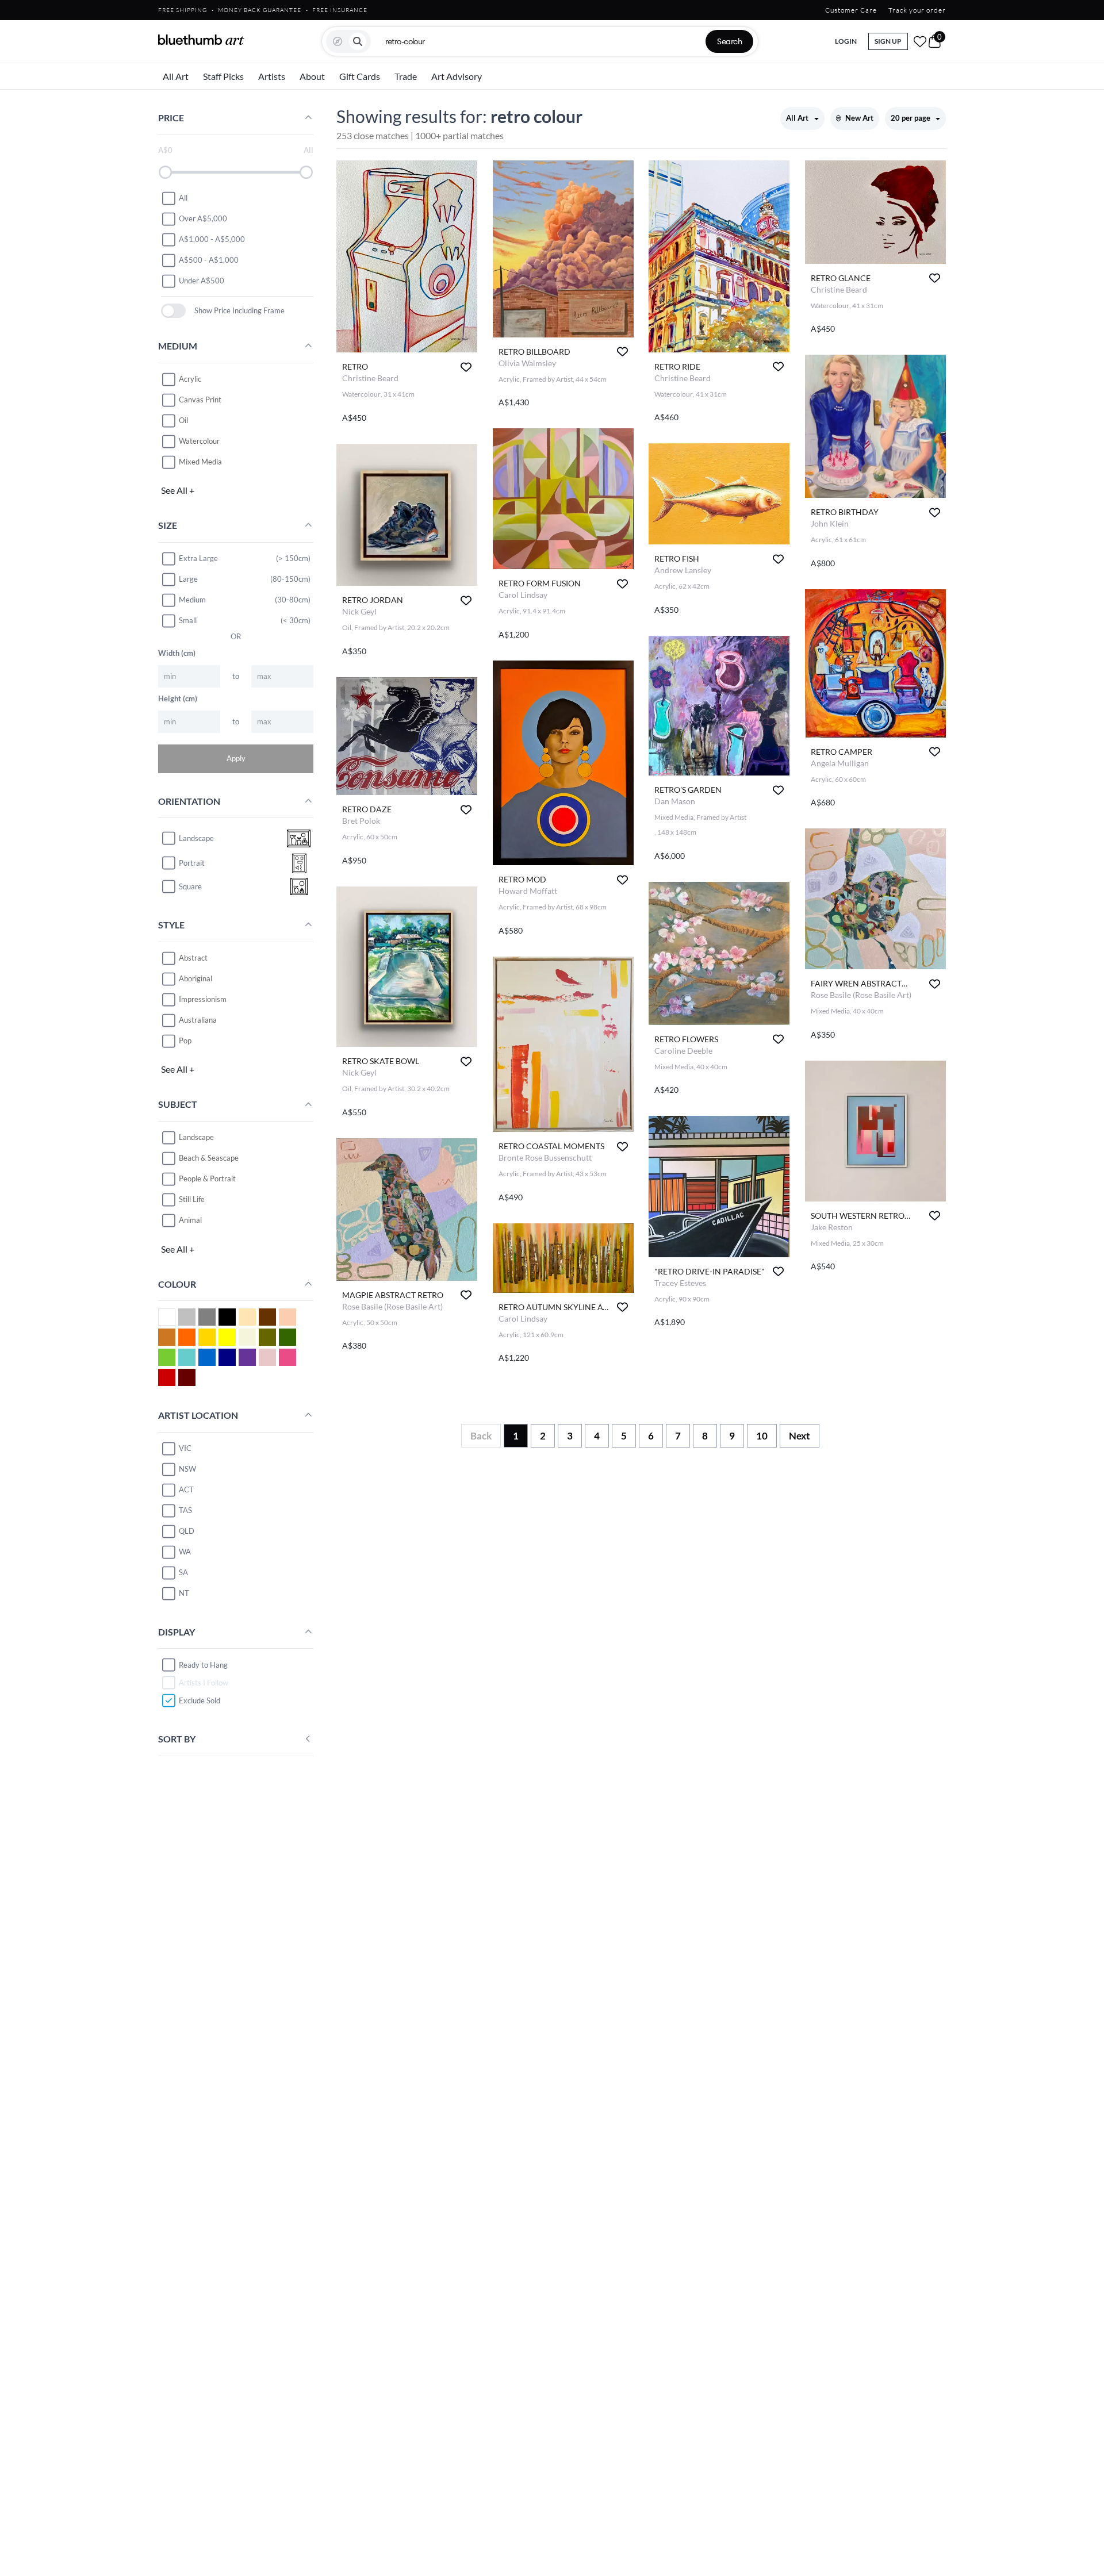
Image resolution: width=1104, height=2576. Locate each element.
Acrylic (190, 379)
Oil (183, 420)
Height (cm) (178, 698)
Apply (236, 758)
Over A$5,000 (203, 218)
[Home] (201, 40)
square (190, 886)
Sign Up (888, 41)
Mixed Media (200, 462)
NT (184, 1593)
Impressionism (203, 999)
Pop (185, 1041)
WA (185, 1552)
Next (800, 1436)
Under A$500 (202, 281)
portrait (192, 863)
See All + (178, 490)
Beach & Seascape (209, 1158)
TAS (185, 1510)
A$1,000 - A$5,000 (212, 239)
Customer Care (851, 10)
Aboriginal (195, 978)
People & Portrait (207, 1178)
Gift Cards (360, 76)
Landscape (196, 1137)
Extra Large (198, 558)
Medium (192, 600)
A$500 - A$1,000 (209, 260)
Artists (272, 76)
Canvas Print (200, 400)
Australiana (198, 1020)
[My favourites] (920, 41)
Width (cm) (177, 653)
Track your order (917, 10)
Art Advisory (457, 76)
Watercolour (199, 441)
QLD (187, 1531)
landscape (196, 838)
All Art (176, 76)
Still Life (192, 1199)
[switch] (173, 311)
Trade (406, 76)
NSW (187, 1469)
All (183, 198)
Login (846, 41)
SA (183, 1572)
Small (188, 620)
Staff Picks (223, 76)
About (312, 76)
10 (762, 1436)
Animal (190, 1220)
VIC (185, 1448)
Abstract (193, 958)
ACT (186, 1489)
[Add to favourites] (466, 367)
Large (188, 579)
